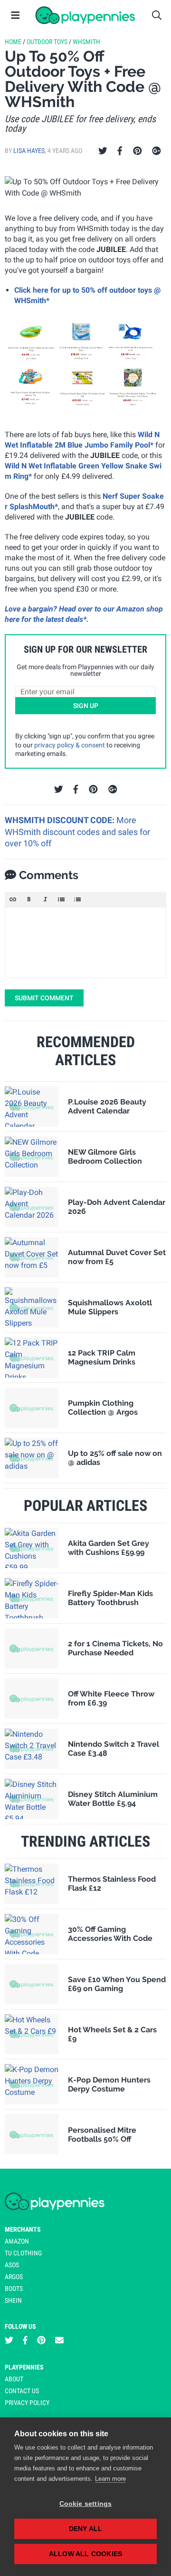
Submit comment (44, 998)
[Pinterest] (138, 151)
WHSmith (86, 42)
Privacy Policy (27, 2403)
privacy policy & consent (70, 745)
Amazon (17, 2241)
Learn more (110, 2479)
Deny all (86, 2529)
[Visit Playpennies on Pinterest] (41, 2340)
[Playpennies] (85, 15)
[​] (85, 942)
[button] (13, 899)
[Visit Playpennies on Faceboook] (25, 2340)
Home (13, 42)
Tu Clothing (23, 2253)
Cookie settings (86, 2504)
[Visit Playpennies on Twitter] (9, 2340)
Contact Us (22, 2391)
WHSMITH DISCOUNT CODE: (61, 820)
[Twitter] (103, 151)
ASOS (12, 2265)
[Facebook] (120, 151)
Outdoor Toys (47, 42)
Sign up (86, 706)
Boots (14, 2289)
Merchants (23, 2229)
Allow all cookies (85, 2554)
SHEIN (13, 2300)
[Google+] (157, 151)
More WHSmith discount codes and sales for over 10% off (77, 832)
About (14, 2379)
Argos (14, 2277)
